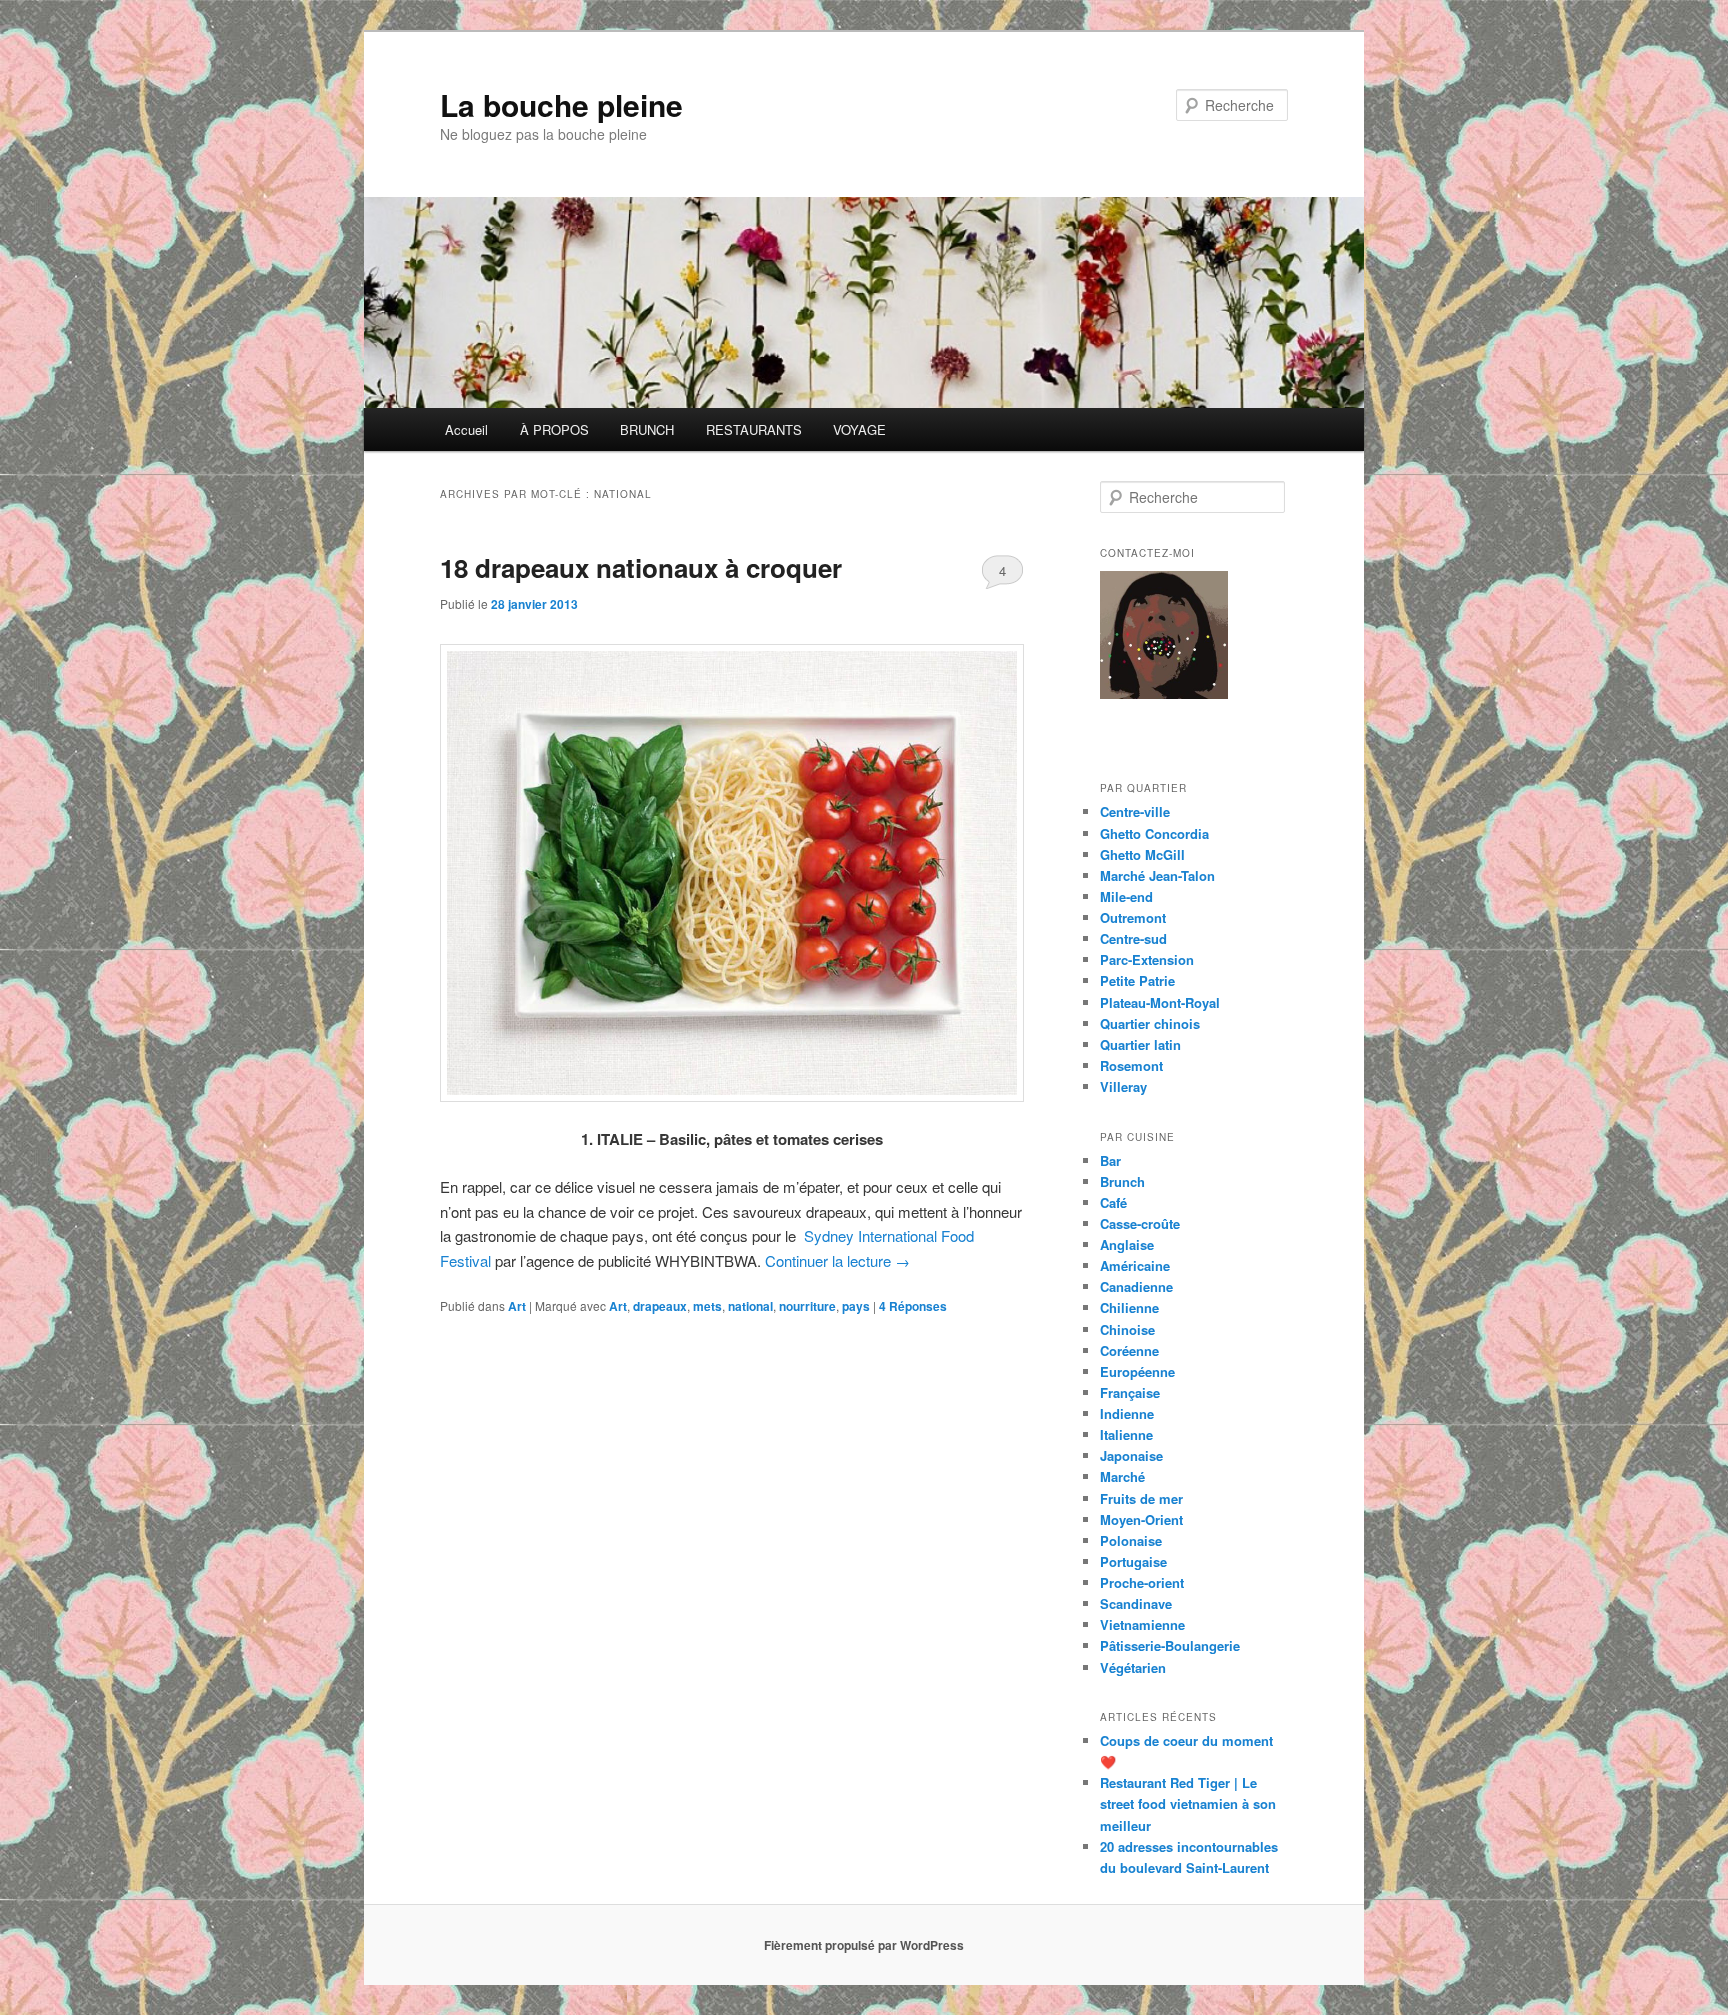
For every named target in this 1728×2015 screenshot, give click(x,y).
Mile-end (1126, 896)
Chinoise (1127, 1329)
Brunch (1122, 1181)
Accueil (466, 429)
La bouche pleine (561, 104)
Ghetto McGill (1142, 854)
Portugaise (1133, 1561)
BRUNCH (647, 429)
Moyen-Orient (1141, 1519)
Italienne (1126, 1434)
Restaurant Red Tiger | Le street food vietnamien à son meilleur (1188, 1803)
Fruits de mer (1141, 1498)
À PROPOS (554, 429)
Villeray (1123, 1086)
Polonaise (1131, 1540)
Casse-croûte (1140, 1223)
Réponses (913, 1306)
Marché (1122, 1476)
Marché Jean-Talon (1157, 875)
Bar (1110, 1160)
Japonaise (1131, 1455)
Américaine (1135, 1265)
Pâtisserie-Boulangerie (1170, 1645)
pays (856, 1306)
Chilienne (1129, 1307)
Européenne (1137, 1371)
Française (1130, 1392)
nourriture (807, 1306)
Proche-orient (1142, 1582)
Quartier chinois (1150, 1023)
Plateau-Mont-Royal (1160, 1002)
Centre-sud (1133, 938)
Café (1113, 1202)
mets (707, 1306)
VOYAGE (859, 429)
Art (517, 1306)
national (750, 1306)
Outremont (1133, 917)
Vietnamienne (1142, 1624)
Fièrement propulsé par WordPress (864, 1945)
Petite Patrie (1137, 980)
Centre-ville (1135, 811)
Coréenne (1129, 1350)
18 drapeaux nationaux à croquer (641, 567)
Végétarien (1133, 1667)
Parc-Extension (1147, 959)
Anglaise (1127, 1244)
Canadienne (1136, 1286)
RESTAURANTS (754, 429)
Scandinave (1136, 1603)
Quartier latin (1140, 1044)
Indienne (1127, 1413)
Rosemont (1131, 1065)
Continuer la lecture (837, 1260)
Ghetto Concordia (1154, 833)
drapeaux (660, 1306)
